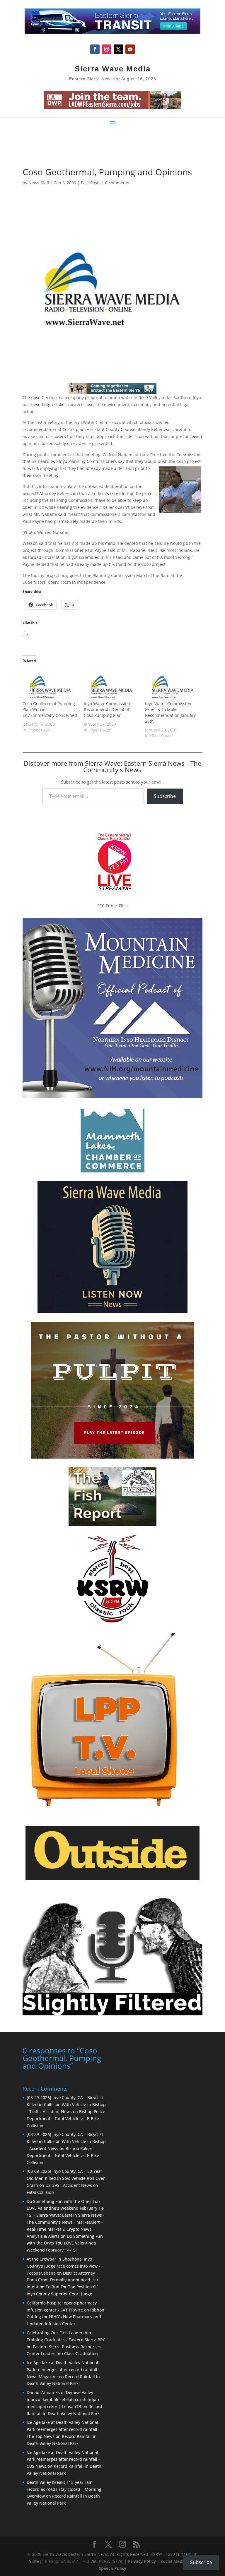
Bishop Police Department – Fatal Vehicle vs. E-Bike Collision (66, 2119)
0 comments (117, 183)
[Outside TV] (112, 1879)
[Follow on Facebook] (95, 49)
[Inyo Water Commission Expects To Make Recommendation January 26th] (173, 685)
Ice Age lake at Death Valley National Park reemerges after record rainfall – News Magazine (64, 2370)
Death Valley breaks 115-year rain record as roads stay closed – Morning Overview (64, 2489)
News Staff (39, 183)
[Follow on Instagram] (107, 49)
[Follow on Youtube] (130, 49)
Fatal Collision (40, 2192)
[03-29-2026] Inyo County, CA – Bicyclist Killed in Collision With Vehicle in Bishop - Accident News (66, 2141)
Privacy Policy (142, 2561)
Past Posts (91, 183)
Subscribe (165, 796)
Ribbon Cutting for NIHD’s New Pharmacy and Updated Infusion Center (65, 2317)
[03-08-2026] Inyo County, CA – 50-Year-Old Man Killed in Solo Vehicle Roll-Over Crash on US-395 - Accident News (66, 2178)
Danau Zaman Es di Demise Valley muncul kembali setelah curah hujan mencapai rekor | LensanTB (63, 2399)
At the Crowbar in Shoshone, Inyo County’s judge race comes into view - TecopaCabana (63, 2266)
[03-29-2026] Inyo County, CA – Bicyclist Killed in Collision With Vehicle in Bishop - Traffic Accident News (66, 2104)
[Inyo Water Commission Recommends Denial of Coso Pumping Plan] (111, 685)
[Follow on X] (118, 49)
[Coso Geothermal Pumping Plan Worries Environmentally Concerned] (50, 685)
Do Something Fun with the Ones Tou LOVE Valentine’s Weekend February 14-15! (65, 2243)
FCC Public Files (112, 906)
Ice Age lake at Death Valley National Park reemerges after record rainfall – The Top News (64, 2429)
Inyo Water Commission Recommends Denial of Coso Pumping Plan (107, 709)
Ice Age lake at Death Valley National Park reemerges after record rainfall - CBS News (63, 2459)
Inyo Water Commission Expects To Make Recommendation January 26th (170, 712)
